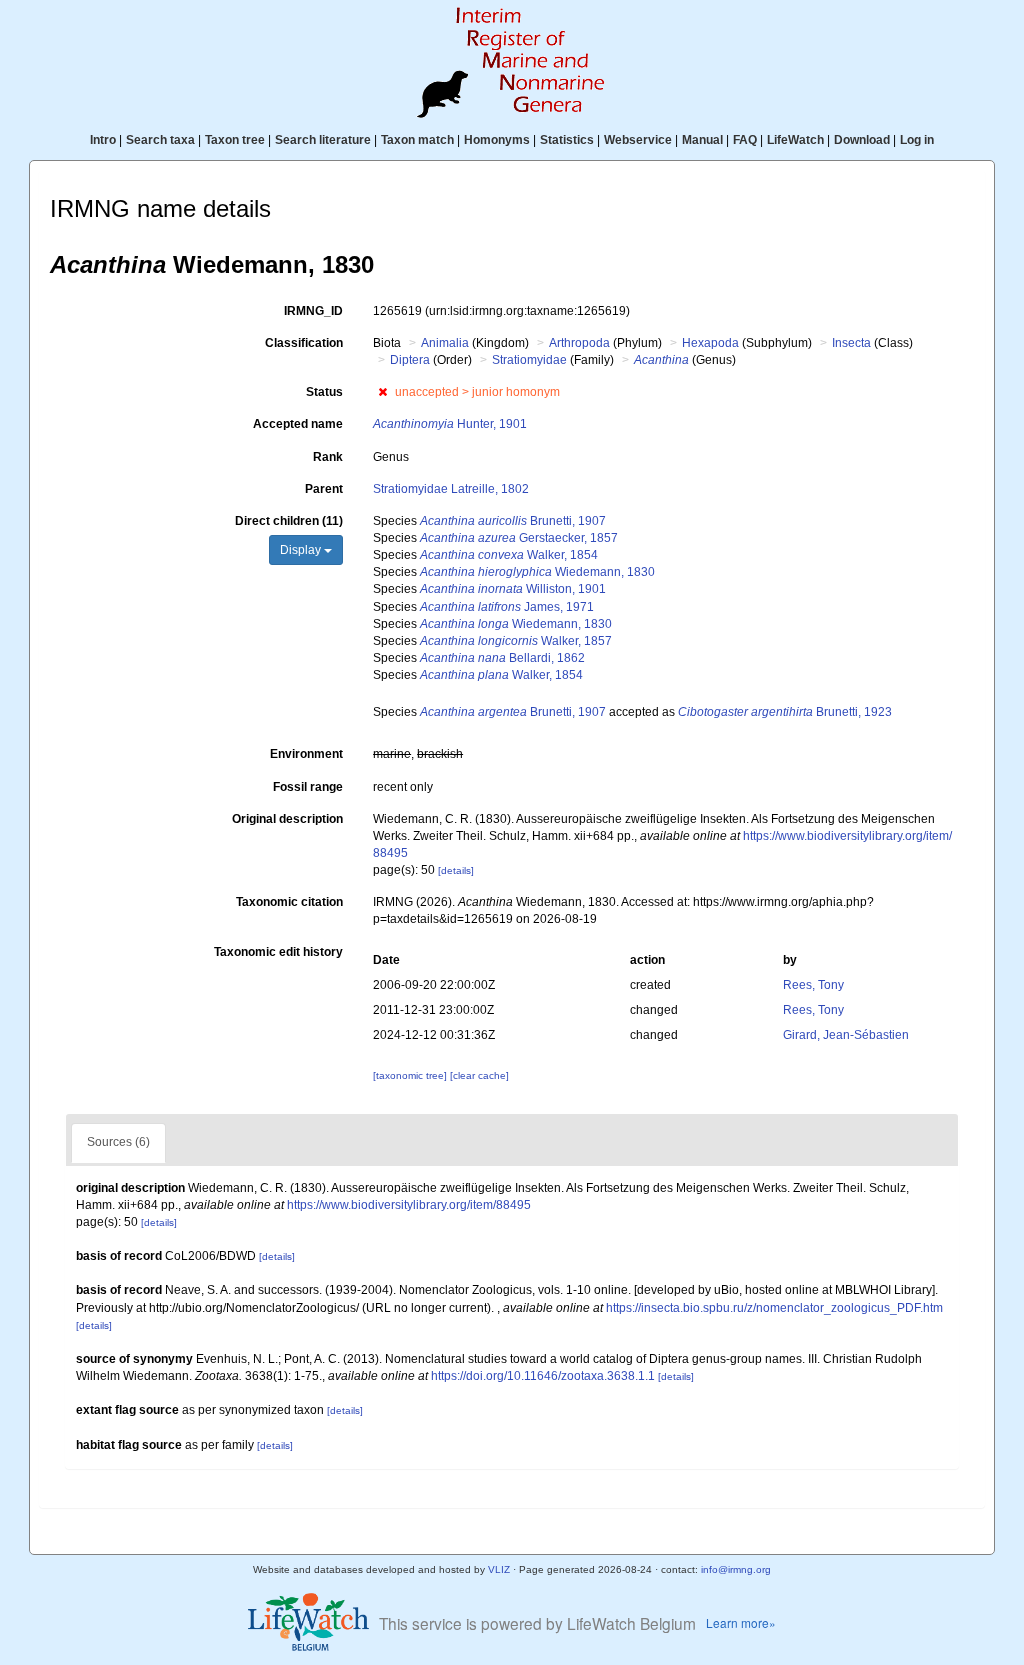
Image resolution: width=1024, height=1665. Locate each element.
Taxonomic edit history (278, 952)
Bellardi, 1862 (502, 658)
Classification (304, 343)
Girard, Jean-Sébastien (846, 1035)
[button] (382, 392)
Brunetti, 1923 (785, 712)
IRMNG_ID (313, 311)
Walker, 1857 (516, 641)
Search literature (323, 140)
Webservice (638, 140)
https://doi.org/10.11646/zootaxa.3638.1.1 (543, 1376)
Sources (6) (118, 1142)
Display (302, 550)
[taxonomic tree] (411, 1075)
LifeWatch (795, 140)
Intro (103, 140)
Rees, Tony (813, 985)
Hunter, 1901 (450, 424)
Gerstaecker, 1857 (519, 538)
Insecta (851, 343)
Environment (306, 754)
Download (862, 140)
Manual (702, 140)
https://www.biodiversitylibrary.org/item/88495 (409, 1205)
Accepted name (298, 424)
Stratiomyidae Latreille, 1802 (451, 489)
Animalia (445, 343)
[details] (456, 870)
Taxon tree (235, 140)
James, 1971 (507, 607)
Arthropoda (579, 343)
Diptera (410, 360)
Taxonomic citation (289, 902)
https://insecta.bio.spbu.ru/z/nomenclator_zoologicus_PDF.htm (774, 1308)
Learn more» (741, 1622)
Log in (917, 140)
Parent (324, 489)
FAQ (745, 140)
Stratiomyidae (529, 360)
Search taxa (160, 140)
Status (324, 392)
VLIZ (499, 1569)
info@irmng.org (736, 1569)
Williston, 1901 (513, 589)
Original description (287, 819)
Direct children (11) (289, 521)
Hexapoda (710, 343)
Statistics (567, 140)
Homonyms (497, 140)
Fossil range (308, 787)
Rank (328, 457)
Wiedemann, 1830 (537, 572)
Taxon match (417, 140)
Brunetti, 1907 (513, 521)
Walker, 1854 (509, 555)
